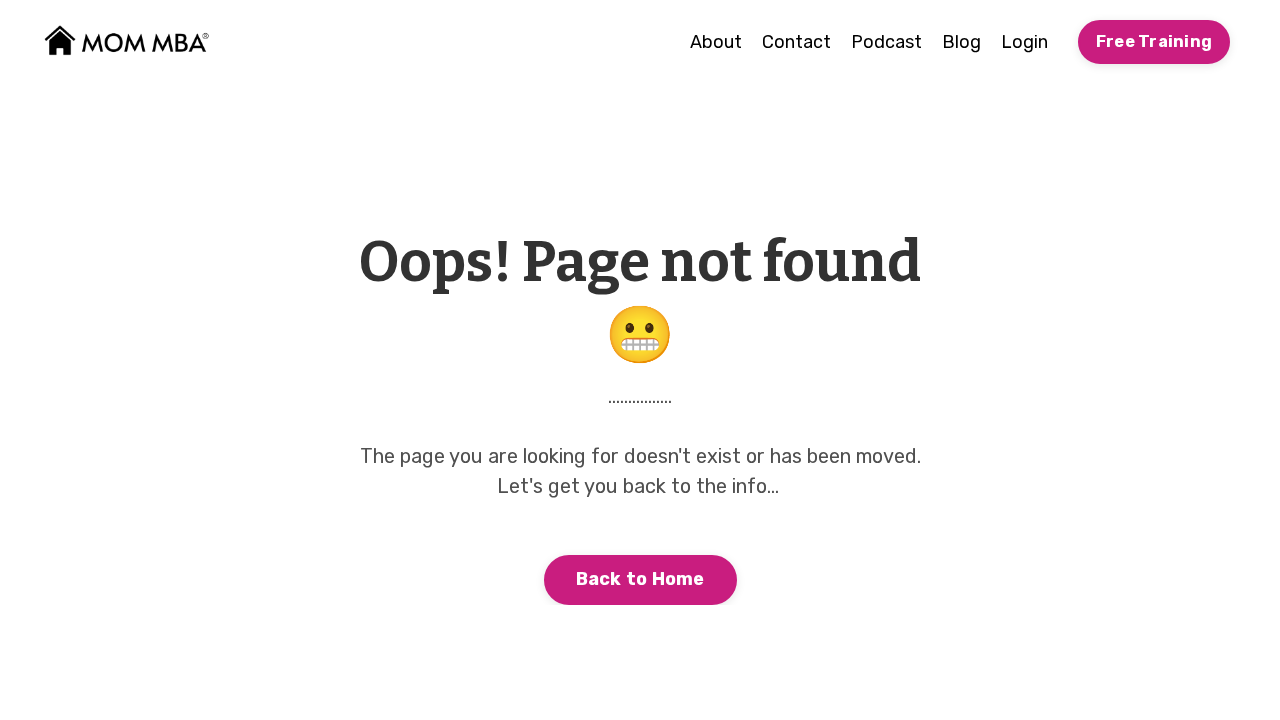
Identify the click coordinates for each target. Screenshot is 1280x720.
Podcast (886, 42)
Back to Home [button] (640, 579)
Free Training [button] (1154, 41)
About (716, 42)
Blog (961, 42)
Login (1024, 42)
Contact (796, 42)
